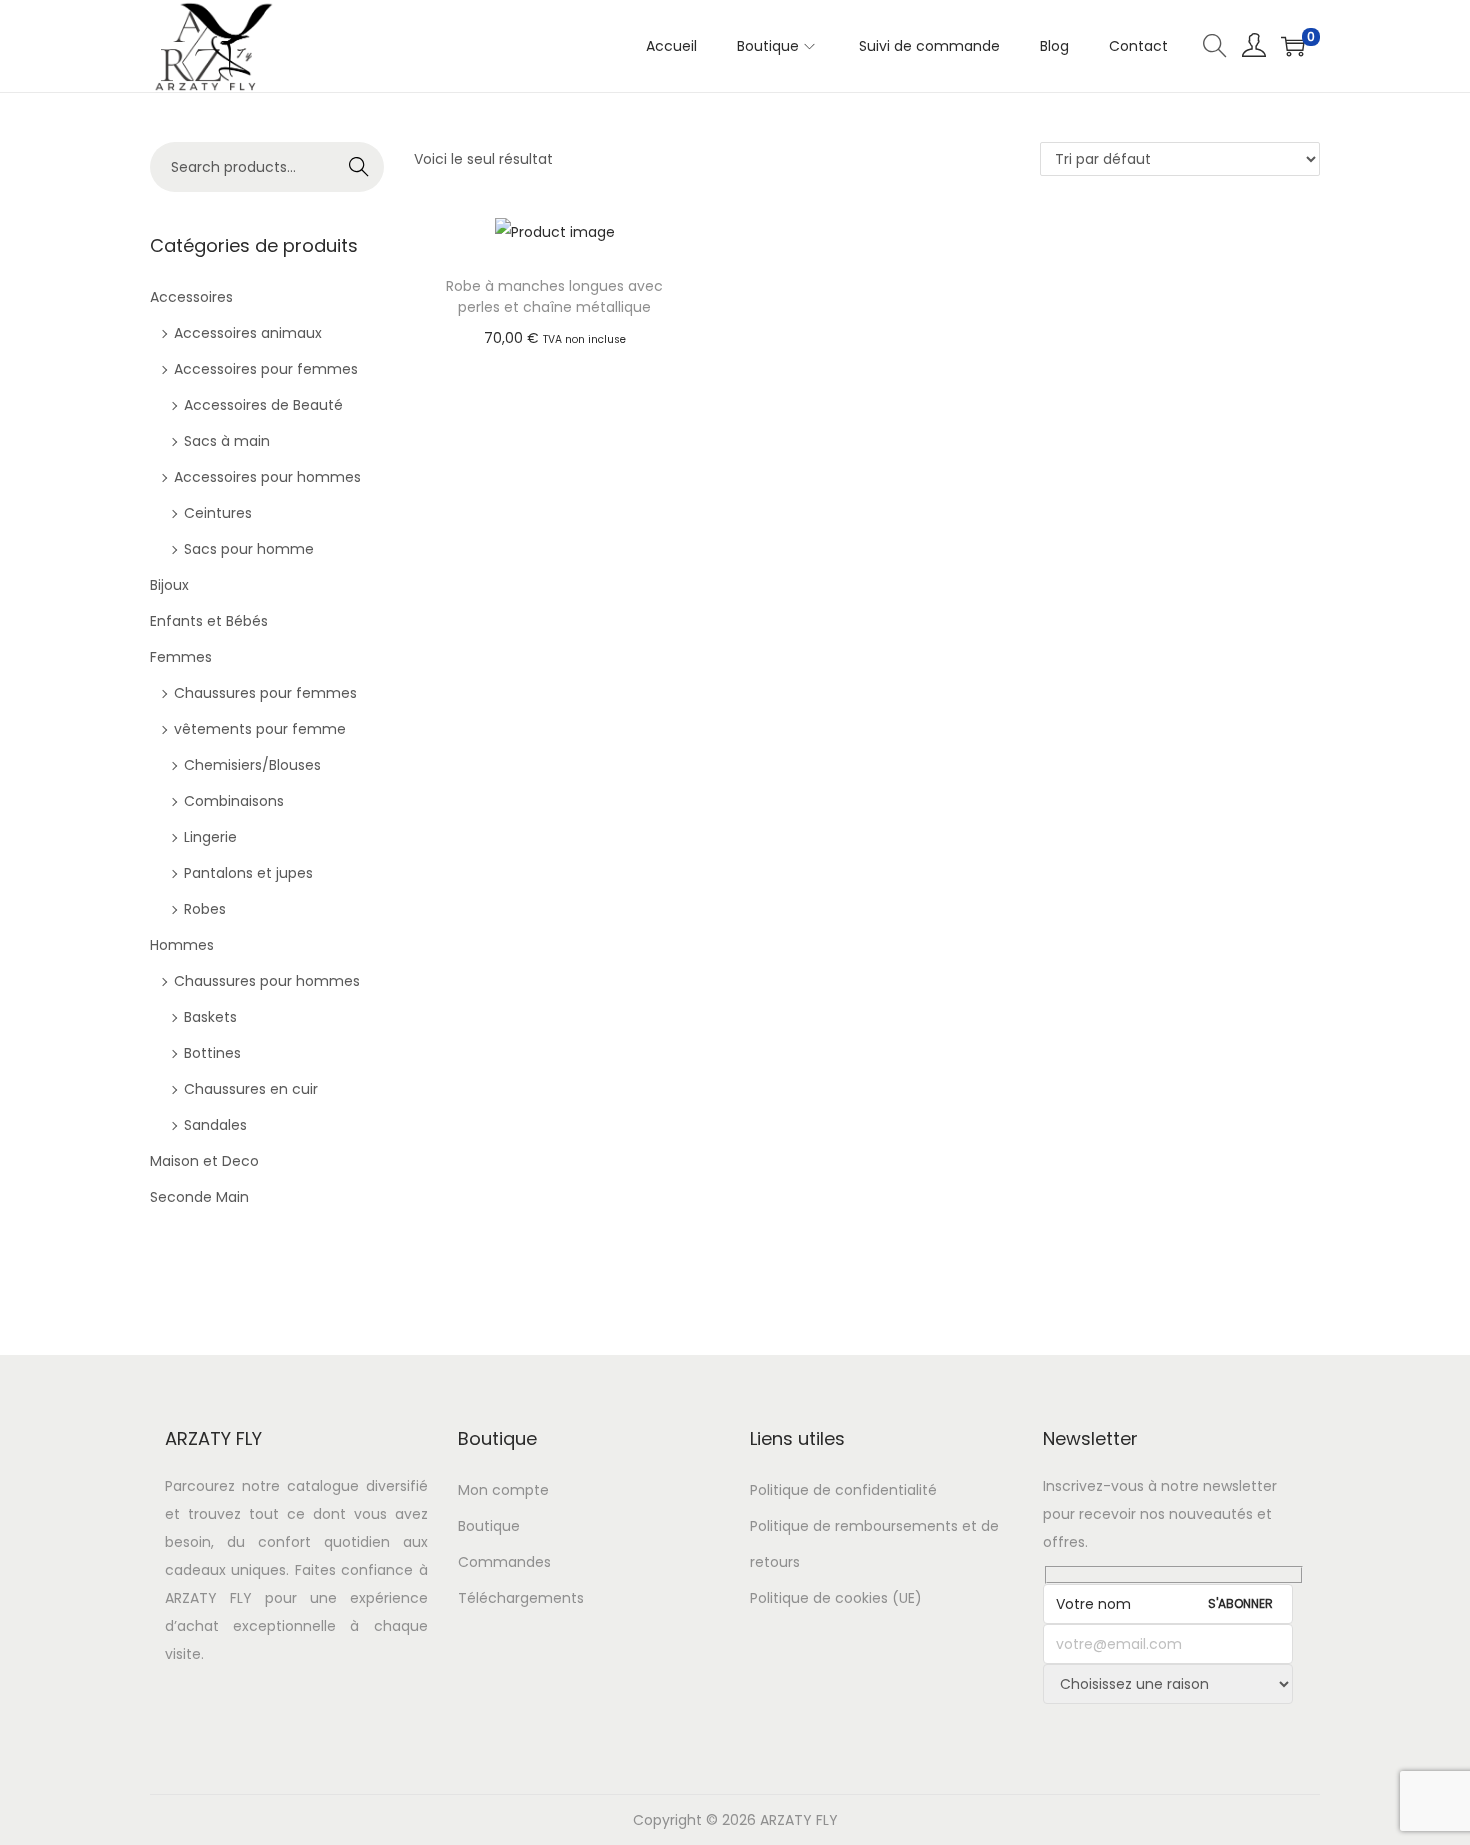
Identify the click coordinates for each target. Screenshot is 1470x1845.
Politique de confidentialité (843, 1490)
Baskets (210, 1017)
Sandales (215, 1125)
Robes (205, 909)
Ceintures (218, 513)
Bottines (212, 1053)
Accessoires (191, 297)
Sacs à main (227, 441)
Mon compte (503, 1490)
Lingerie (210, 837)
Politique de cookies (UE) (836, 1598)
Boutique (489, 1526)
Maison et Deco (204, 1161)
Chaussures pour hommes (267, 981)
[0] (1293, 46)
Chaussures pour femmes (265, 693)
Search (359, 167)
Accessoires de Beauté (263, 405)
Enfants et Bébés (209, 621)
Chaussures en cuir (251, 1089)
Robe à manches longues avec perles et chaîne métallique (554, 296)
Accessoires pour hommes (267, 477)
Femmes (181, 657)
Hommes (182, 945)
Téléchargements (521, 1598)
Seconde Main (199, 1197)
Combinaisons (234, 801)
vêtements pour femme (260, 729)
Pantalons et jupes (248, 873)
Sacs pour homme (249, 549)
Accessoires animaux (248, 333)
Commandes (504, 1562)
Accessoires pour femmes (266, 369)
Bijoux (169, 585)
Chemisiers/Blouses (252, 765)
